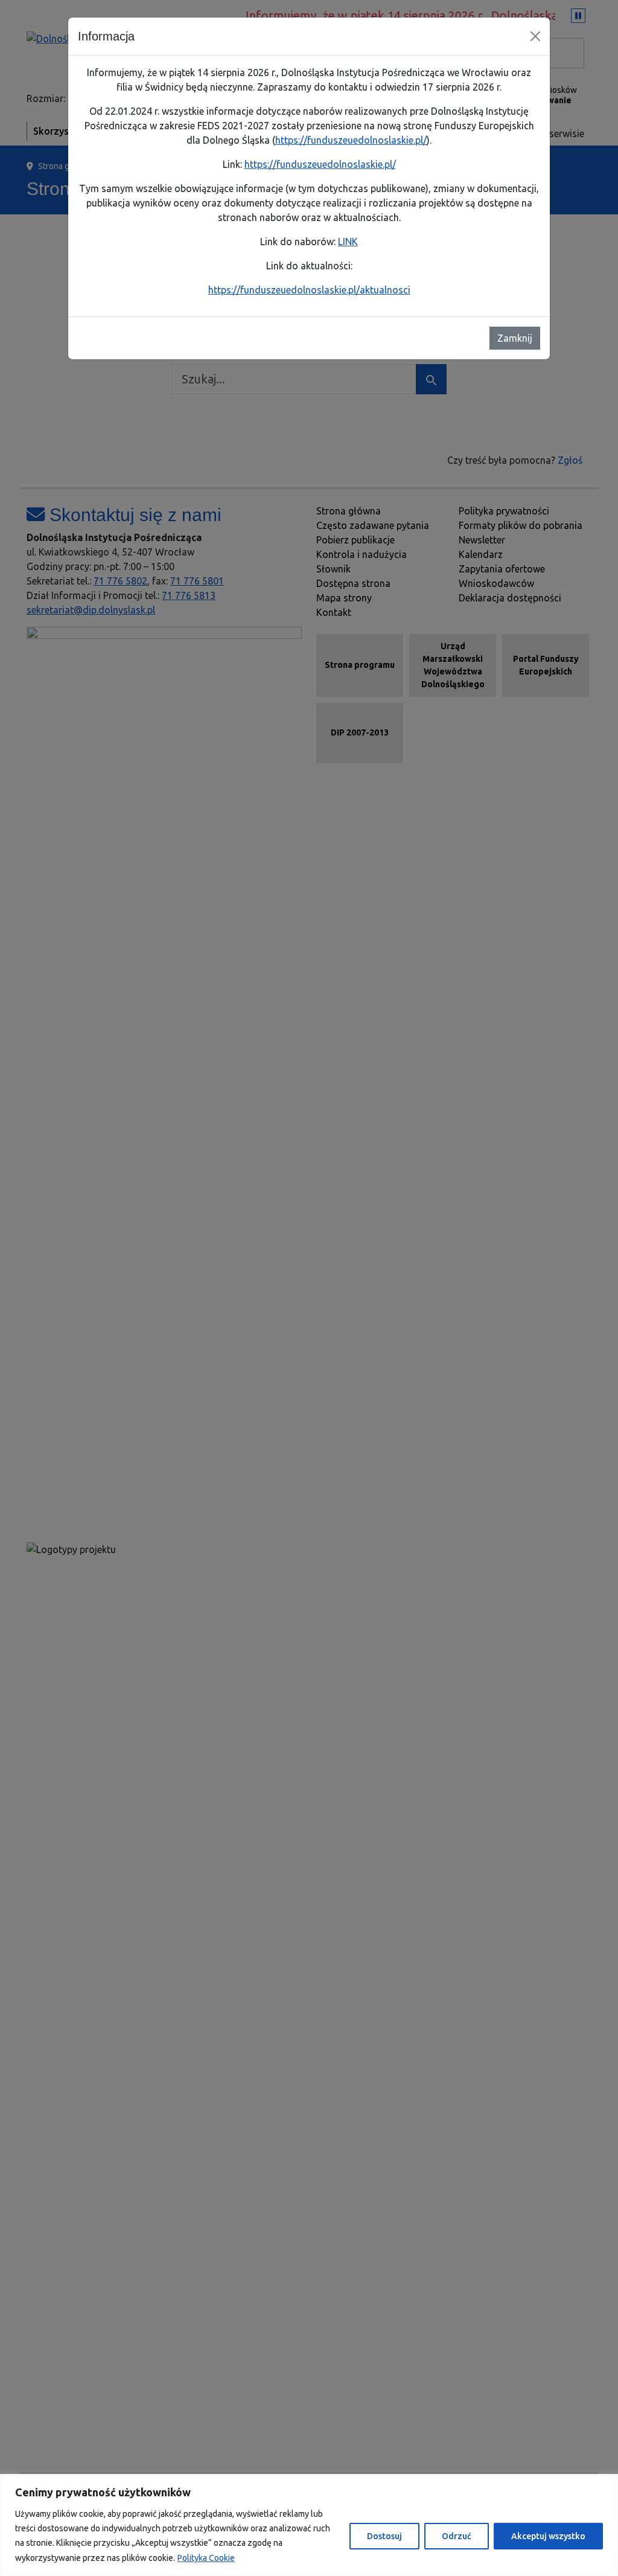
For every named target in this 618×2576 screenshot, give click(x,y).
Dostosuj (384, 2536)
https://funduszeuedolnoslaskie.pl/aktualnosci (309, 290)
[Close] (535, 36)
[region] (309, 2525)
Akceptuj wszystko (548, 2536)
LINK (348, 242)
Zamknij (515, 338)
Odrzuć (457, 2536)
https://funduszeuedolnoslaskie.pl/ (351, 140)
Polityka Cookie (206, 2558)
